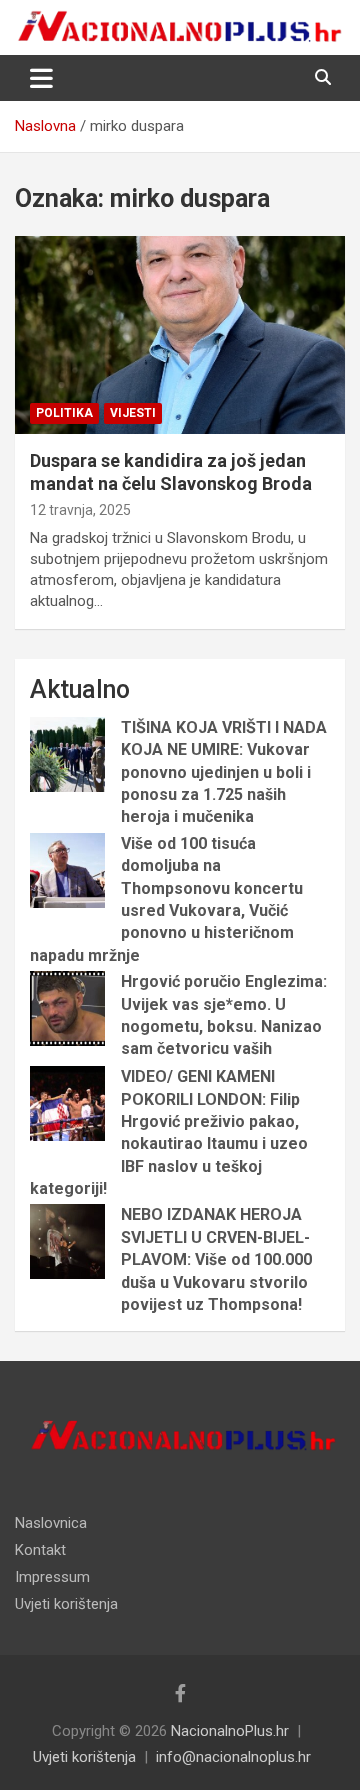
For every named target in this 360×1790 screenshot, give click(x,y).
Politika (64, 413)
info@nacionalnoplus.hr (233, 1757)
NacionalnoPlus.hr (230, 1731)
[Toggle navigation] (41, 78)
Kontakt (40, 1550)
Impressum (52, 1577)
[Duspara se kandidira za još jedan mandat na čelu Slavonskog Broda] (180, 334)
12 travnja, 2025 (80, 510)
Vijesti (133, 413)
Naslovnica (51, 1523)
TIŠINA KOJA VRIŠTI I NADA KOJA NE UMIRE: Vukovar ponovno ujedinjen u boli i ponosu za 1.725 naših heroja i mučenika (224, 772)
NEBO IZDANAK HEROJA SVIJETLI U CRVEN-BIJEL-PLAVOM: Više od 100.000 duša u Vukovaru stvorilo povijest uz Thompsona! (216, 1259)
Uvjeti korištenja (66, 1604)
